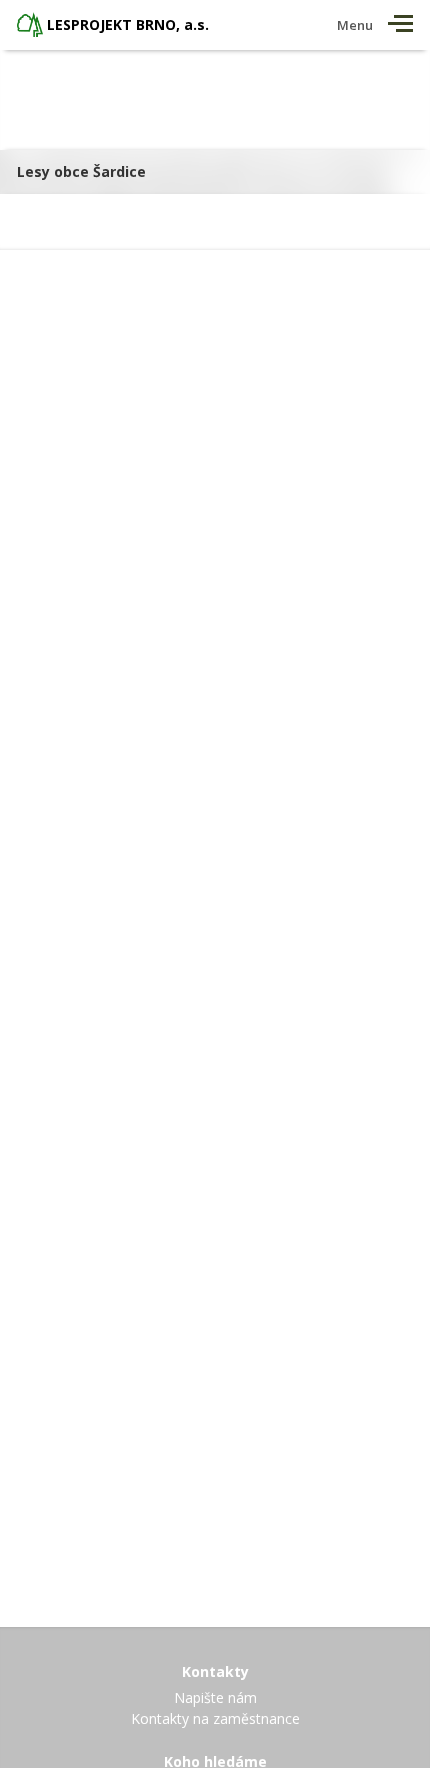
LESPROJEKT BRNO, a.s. (128, 24)
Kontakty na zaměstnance (215, 1718)
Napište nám (215, 1697)
